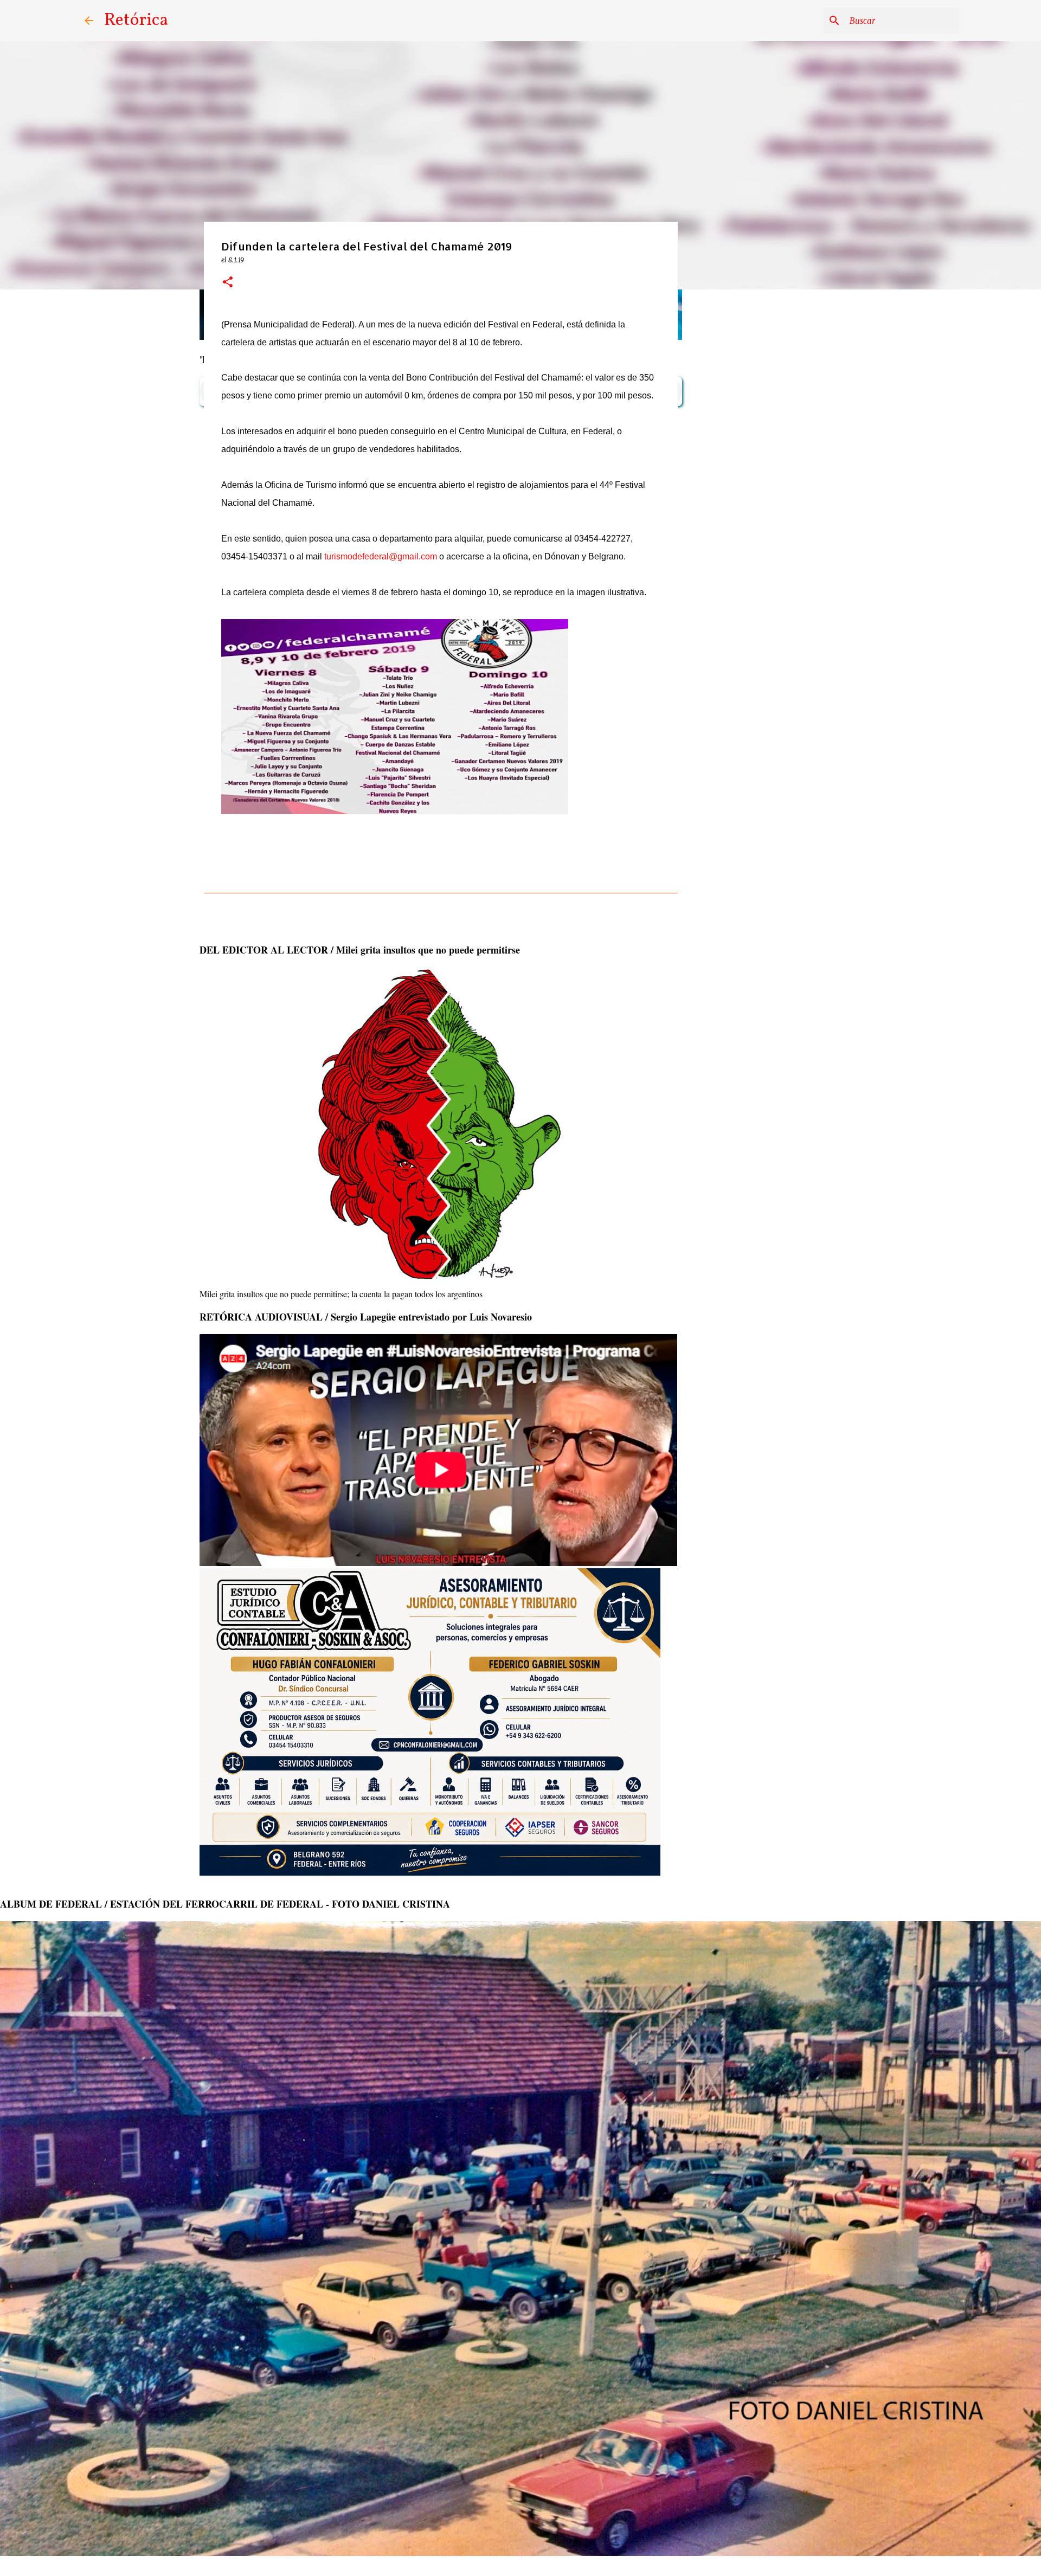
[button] (228, 283)
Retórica (136, 21)
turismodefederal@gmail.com (381, 556)
